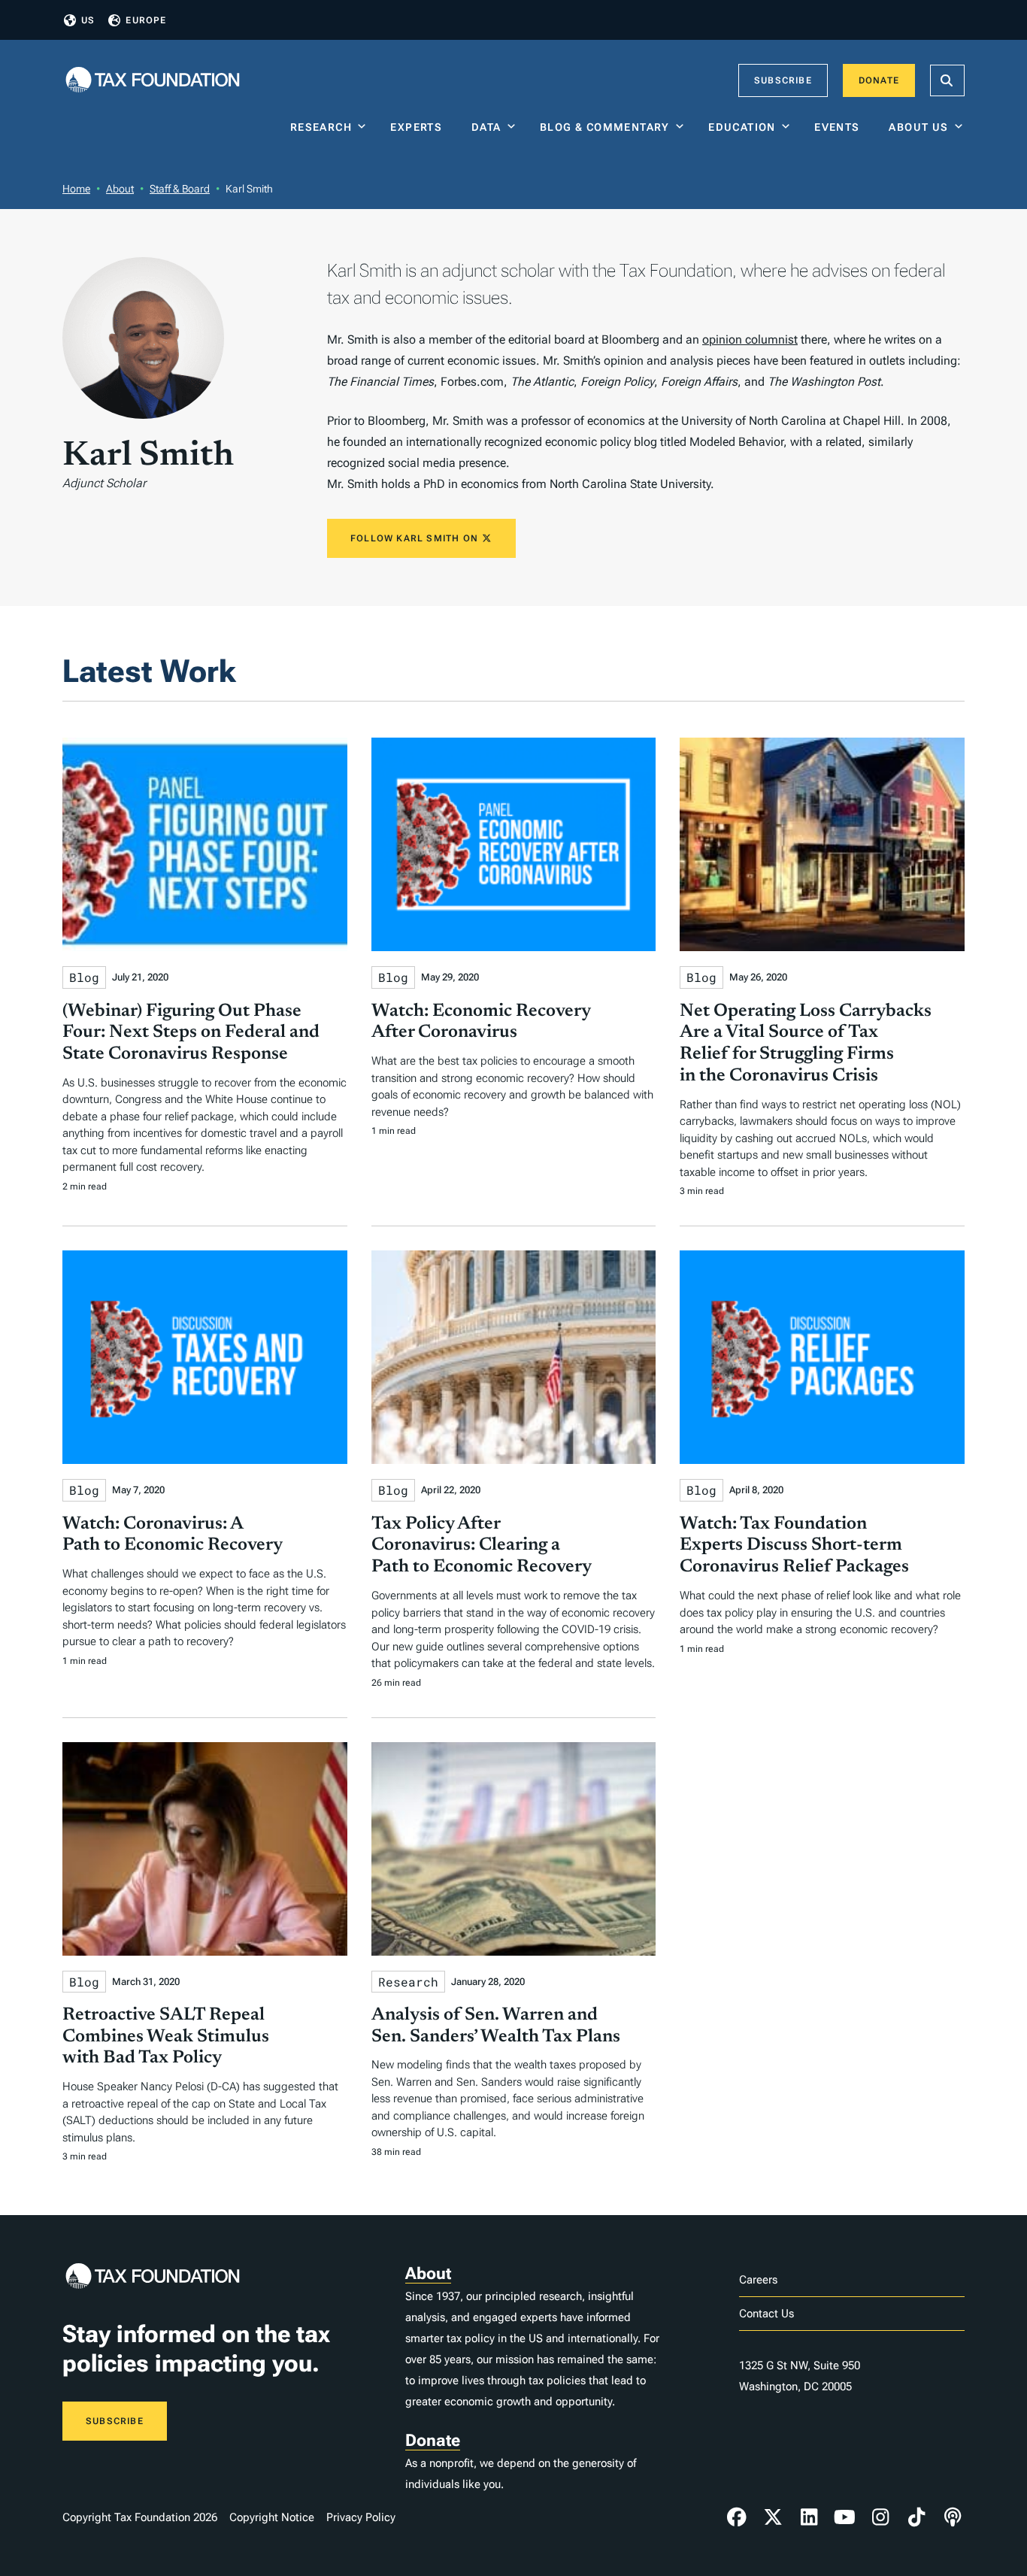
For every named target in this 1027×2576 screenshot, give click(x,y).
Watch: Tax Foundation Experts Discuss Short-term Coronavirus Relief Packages (794, 1546)
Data (486, 127)
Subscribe (783, 80)
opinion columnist (750, 339)
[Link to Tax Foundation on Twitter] (773, 2517)
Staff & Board (180, 189)
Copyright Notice (272, 2517)
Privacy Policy (361, 2517)
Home (76, 189)
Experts (420, 127)
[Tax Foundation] (153, 81)
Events (840, 127)
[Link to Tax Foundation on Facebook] (737, 2517)
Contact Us (766, 2314)
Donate (879, 80)
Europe (146, 20)
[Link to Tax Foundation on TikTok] (916, 2517)
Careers (758, 2280)
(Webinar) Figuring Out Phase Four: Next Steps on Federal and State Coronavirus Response (191, 1033)
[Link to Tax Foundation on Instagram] (880, 2517)
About (120, 189)
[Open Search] (947, 80)
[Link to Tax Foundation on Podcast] (953, 2517)
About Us (918, 127)
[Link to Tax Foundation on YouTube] (845, 2517)
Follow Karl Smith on (416, 538)
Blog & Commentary (605, 127)
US (88, 20)
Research (321, 127)
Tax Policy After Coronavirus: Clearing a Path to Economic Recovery (482, 1546)
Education (742, 127)
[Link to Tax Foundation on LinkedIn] (809, 2517)
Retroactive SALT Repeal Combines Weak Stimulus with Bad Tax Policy (166, 2037)
